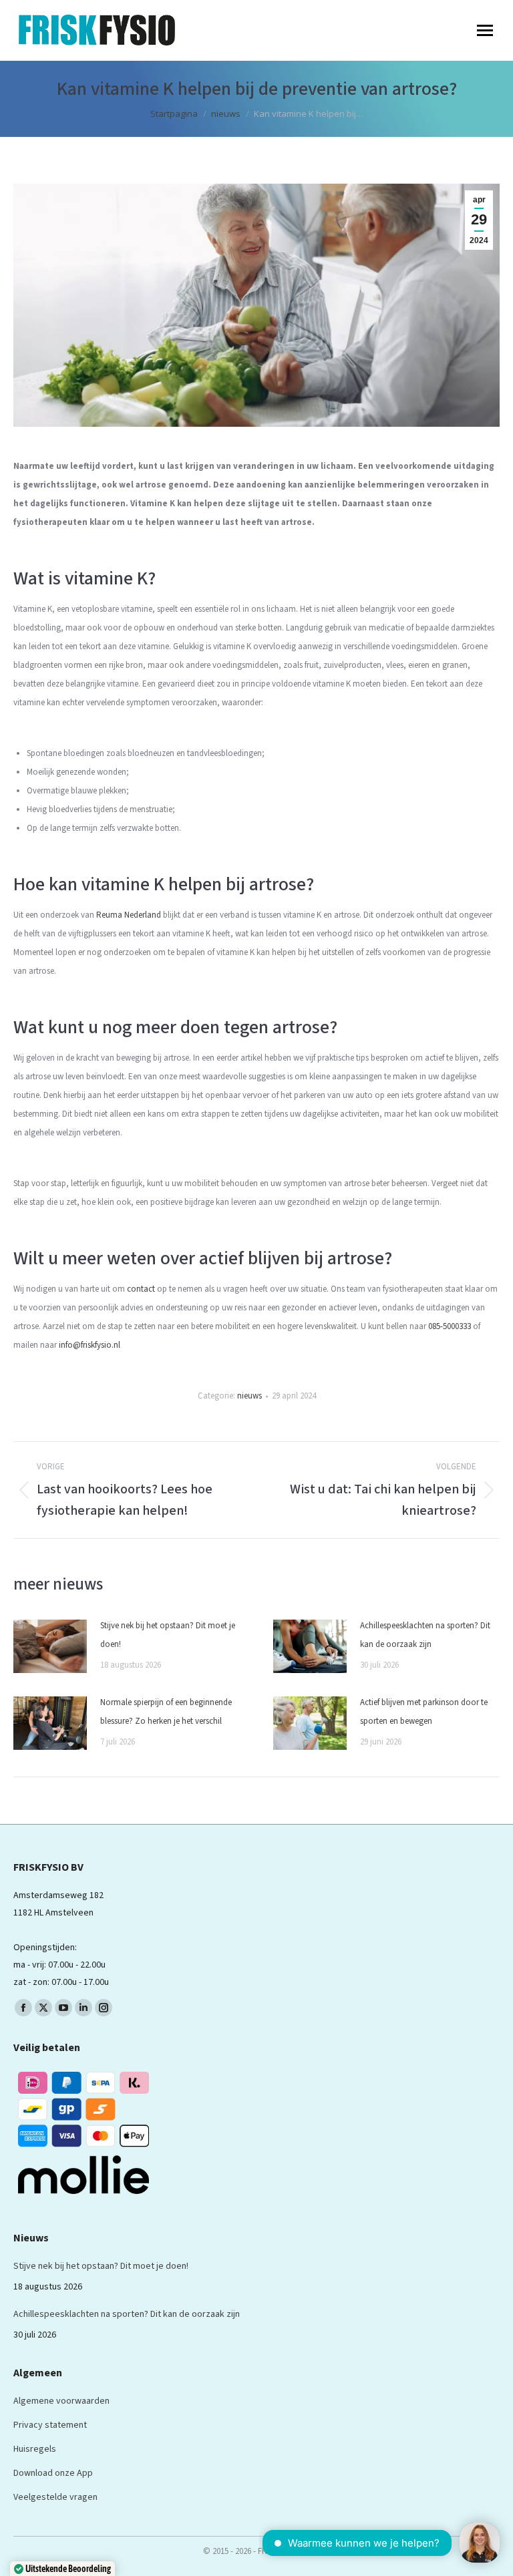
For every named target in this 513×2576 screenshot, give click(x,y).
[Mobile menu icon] (485, 30)
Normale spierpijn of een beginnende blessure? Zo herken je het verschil (166, 1712)
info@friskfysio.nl (90, 1345)
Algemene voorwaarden (61, 2401)
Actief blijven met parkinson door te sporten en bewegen (424, 1712)
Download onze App (53, 2473)
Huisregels (35, 2449)
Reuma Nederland (129, 915)
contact (141, 1289)
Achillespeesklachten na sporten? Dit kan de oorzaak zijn (425, 1635)
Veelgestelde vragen (55, 2497)
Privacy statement (50, 2425)
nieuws (249, 1396)
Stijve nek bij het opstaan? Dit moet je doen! (168, 1635)
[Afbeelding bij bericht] (50, 1646)
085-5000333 (450, 1326)
